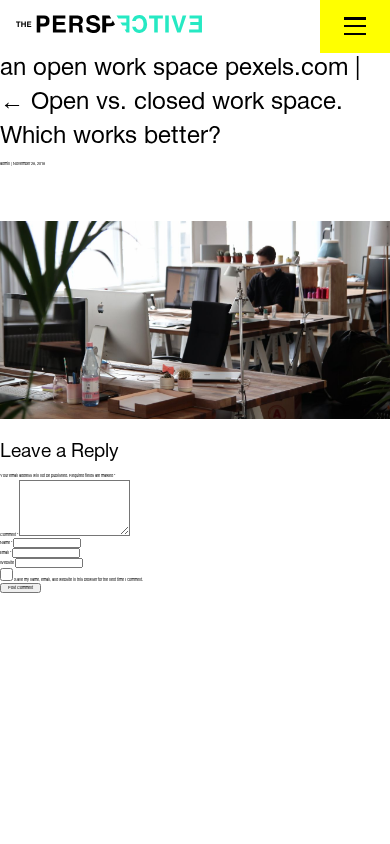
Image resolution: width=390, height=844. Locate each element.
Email (5, 553)
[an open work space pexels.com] (195, 320)
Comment (9, 535)
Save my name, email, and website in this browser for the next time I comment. (78, 580)
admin (5, 164)
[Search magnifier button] (272, 60)
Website (7, 563)
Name (6, 543)
